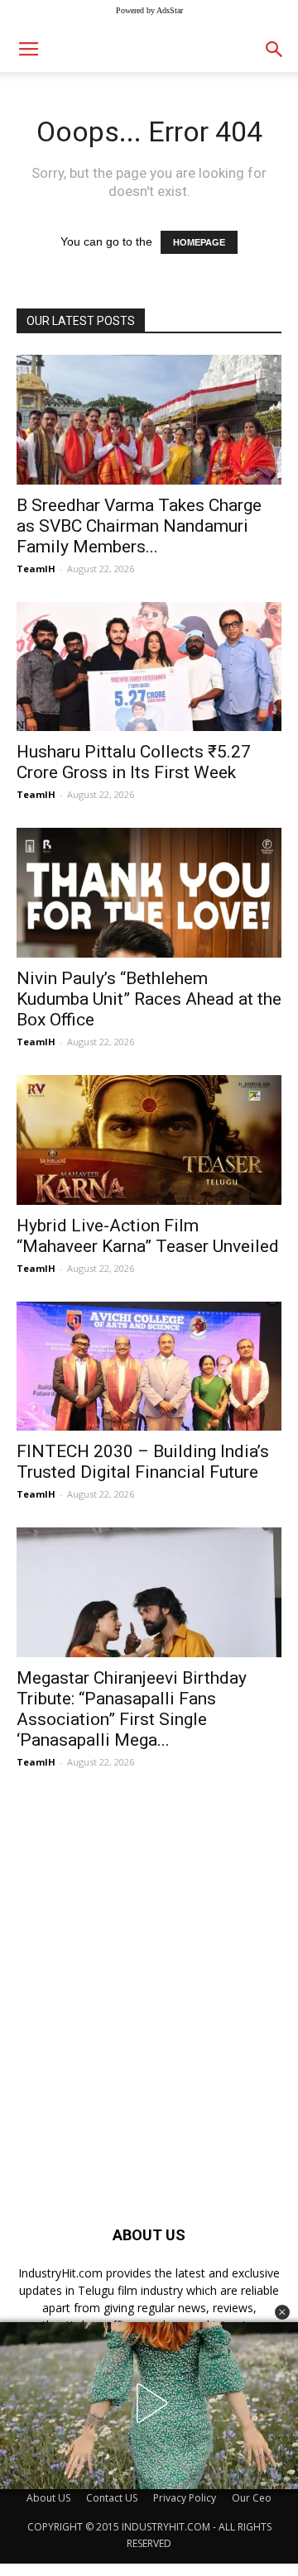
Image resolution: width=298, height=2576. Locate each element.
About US (48, 2498)
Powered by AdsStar (149, 10)
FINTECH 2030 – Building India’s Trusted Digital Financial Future (143, 1462)
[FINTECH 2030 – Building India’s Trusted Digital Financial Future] (149, 1367)
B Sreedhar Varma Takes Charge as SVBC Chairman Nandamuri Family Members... (139, 526)
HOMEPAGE (199, 242)
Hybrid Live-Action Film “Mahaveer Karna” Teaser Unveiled (148, 1236)
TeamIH (36, 569)
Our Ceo (252, 2498)
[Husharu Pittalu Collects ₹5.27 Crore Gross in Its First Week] (149, 667)
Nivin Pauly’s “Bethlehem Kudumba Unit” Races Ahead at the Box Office (149, 999)
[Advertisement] (149, 1969)
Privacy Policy (185, 2498)
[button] (282, 2312)
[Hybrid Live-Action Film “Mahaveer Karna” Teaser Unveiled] (149, 1140)
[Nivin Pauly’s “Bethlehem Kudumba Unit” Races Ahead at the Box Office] (149, 893)
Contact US (112, 2498)
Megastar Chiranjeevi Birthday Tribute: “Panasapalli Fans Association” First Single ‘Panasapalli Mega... (132, 1709)
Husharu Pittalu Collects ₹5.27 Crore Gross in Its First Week (134, 762)
